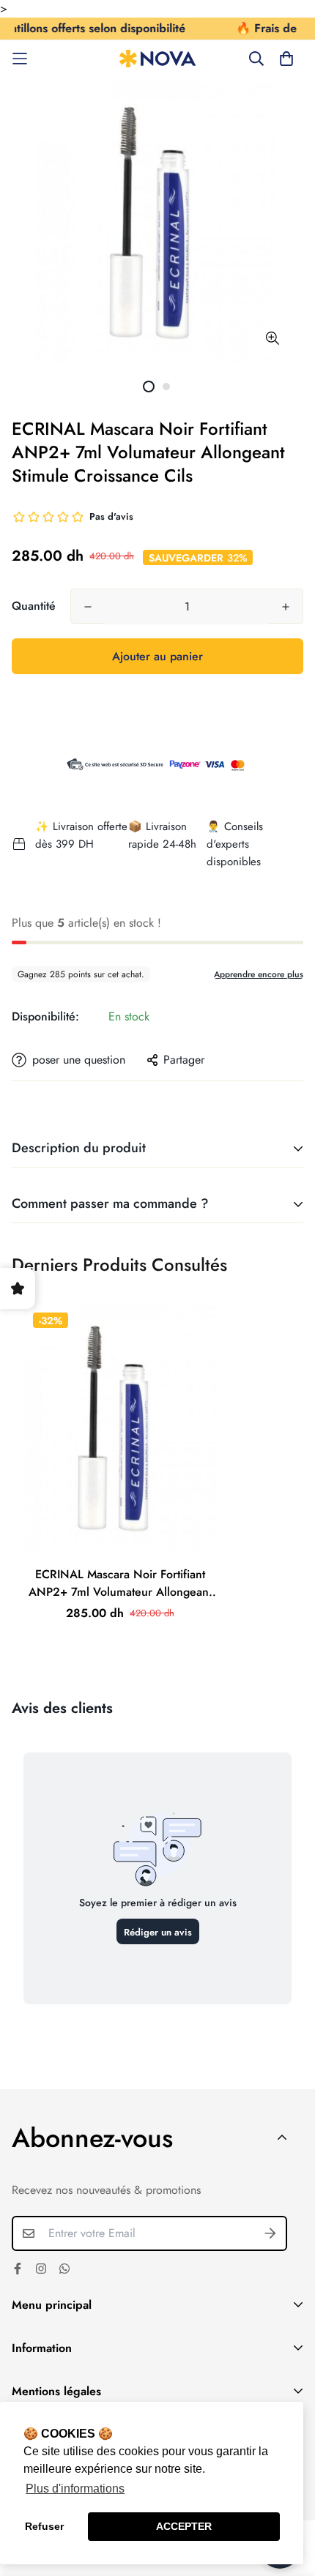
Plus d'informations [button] (75, 2489)
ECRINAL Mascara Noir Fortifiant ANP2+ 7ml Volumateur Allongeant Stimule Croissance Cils (120, 1583)
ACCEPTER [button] (184, 2526)
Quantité (34, 606)
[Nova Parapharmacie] (158, 59)
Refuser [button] (44, 2526)
